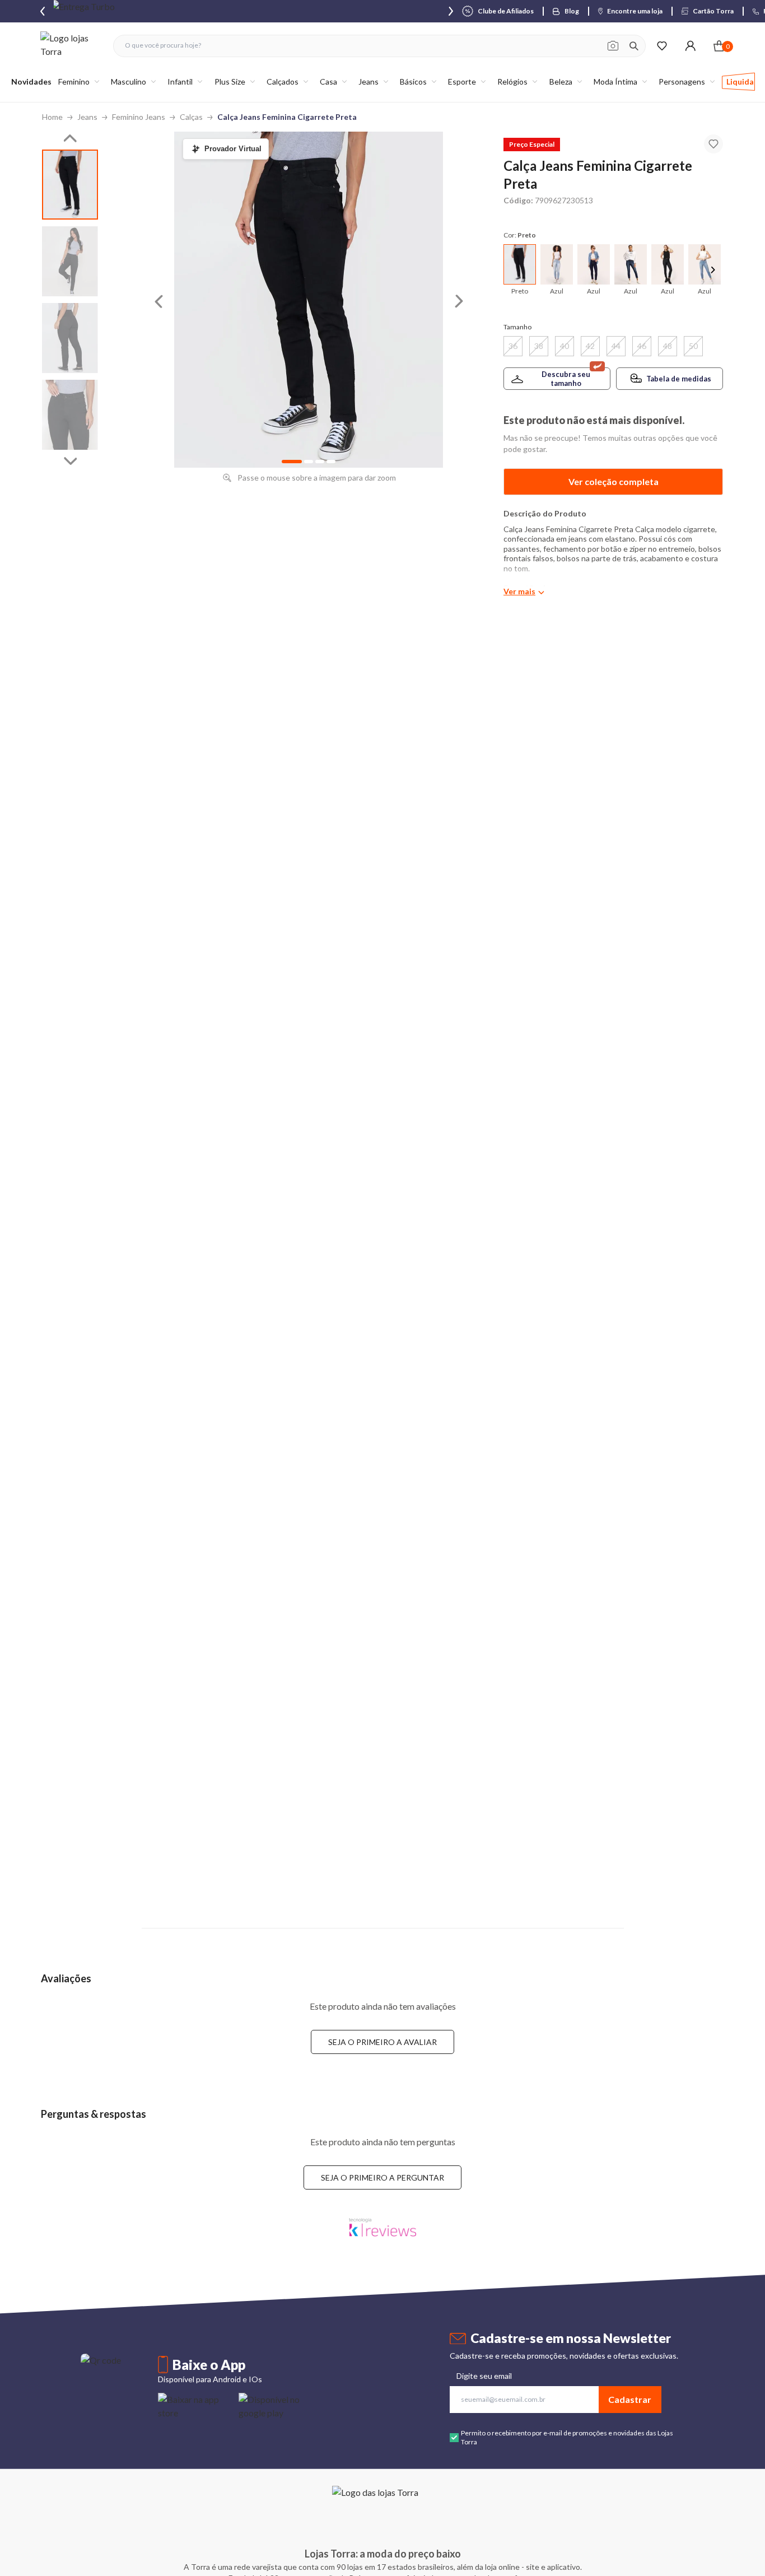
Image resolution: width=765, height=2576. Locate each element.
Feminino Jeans (139, 117)
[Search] (634, 46)
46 (642, 346)
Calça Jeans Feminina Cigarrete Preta (287, 117)
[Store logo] (71, 46)
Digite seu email (484, 2376)
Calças (191, 117)
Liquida (740, 81)
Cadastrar (630, 2399)
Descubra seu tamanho (566, 379)
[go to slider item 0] (70, 185)
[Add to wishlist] (713, 144)
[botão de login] (690, 46)
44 (616, 346)
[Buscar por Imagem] (613, 46)
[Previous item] (43, 11)
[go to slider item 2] (70, 338)
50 (693, 346)
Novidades (31, 81)
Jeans (87, 117)
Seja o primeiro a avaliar (382, 2042)
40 (565, 346)
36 (513, 346)
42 (590, 346)
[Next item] (451, 11)
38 (539, 346)
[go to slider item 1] (70, 261)
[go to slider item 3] (70, 415)
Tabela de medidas (679, 379)
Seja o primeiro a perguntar (382, 2177)
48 (668, 346)
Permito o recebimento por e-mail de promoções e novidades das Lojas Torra (567, 2437)
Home (52, 117)
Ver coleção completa (614, 481)
